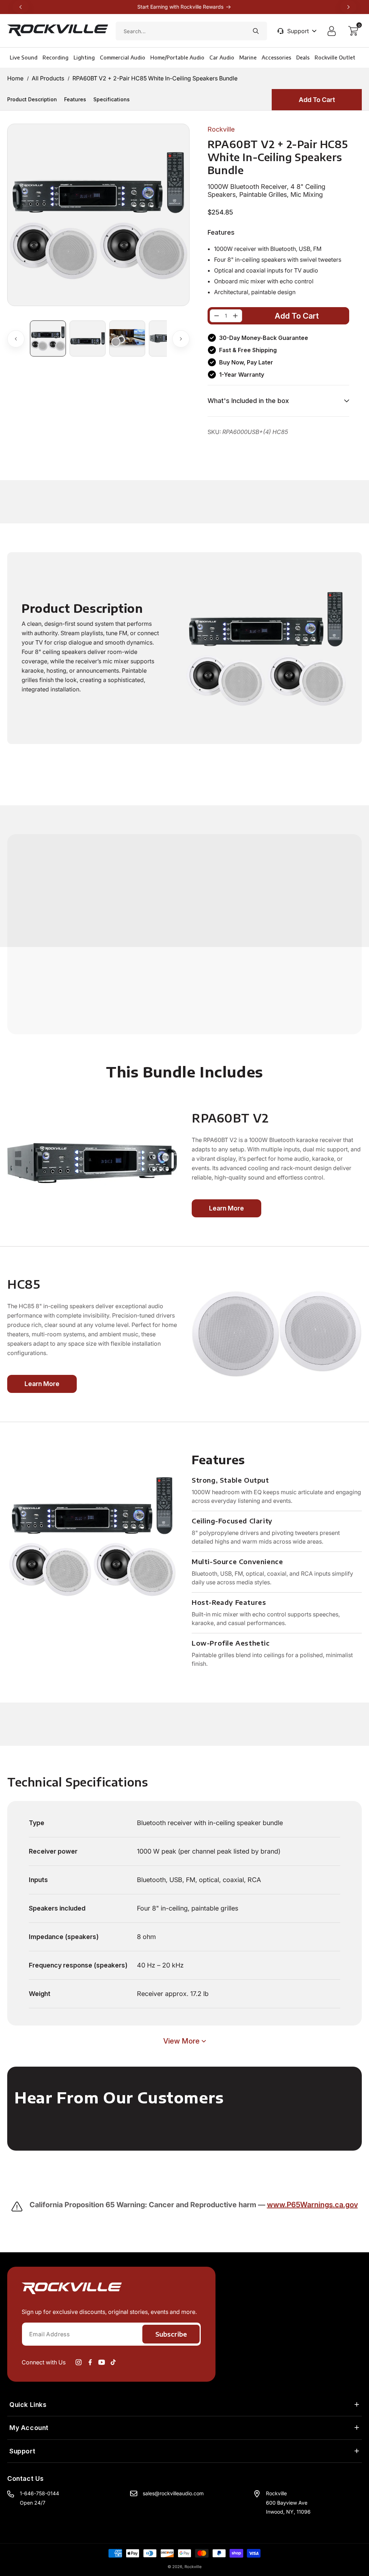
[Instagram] (79, 2362)
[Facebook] (90, 2362)
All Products (48, 78)
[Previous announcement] (21, 7)
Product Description (32, 99)
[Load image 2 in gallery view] (88, 338)
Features (75, 99)
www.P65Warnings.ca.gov (312, 2205)
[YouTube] (102, 2362)
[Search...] (256, 31)
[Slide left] (16, 339)
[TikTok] (113, 2362)
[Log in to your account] (333, 31)
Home (15, 78)
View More (181, 2041)
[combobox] (191, 31)
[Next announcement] (348, 7)
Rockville (193, 2567)
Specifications (112, 99)
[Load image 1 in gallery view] (48, 338)
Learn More (226, 1208)
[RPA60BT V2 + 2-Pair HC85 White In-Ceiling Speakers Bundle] (217, 316)
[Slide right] (181, 339)
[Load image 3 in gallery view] (127, 338)
